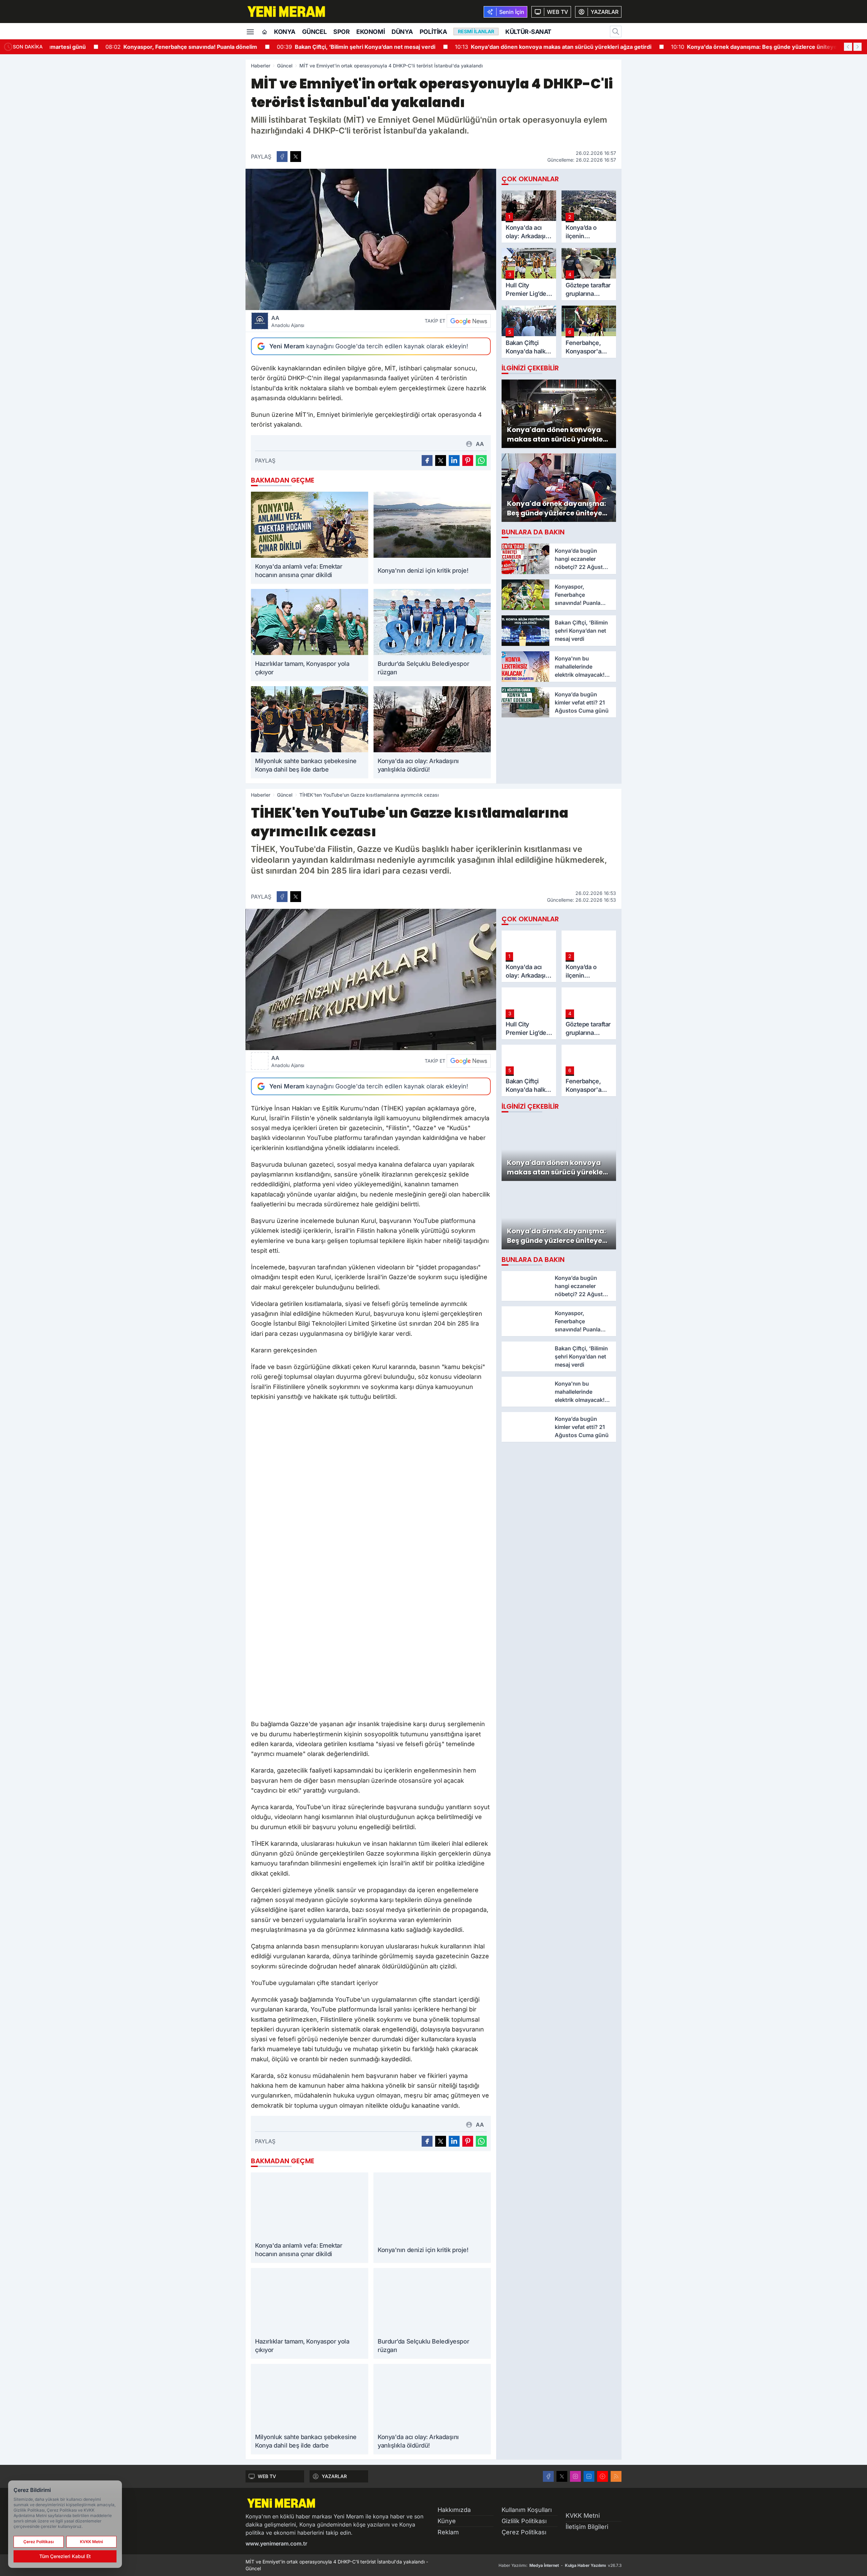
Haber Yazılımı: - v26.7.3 (560, 2565)
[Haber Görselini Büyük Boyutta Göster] (371, 239)
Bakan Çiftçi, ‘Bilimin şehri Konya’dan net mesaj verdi (306, 47)
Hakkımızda (454, 2510)
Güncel (314, 32)
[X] (562, 2476)
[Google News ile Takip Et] (469, 321)
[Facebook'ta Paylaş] (282, 157)
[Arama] (616, 32)
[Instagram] (575, 2476)
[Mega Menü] (250, 31)
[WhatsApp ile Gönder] (481, 461)
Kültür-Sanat (528, 32)
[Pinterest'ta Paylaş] (468, 461)
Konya (285, 32)
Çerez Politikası (524, 2532)
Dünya (402, 32)
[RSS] (616, 2476)
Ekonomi (371, 32)
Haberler (261, 66)
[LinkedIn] (589, 2476)
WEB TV (267, 2476)
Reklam (448, 2532)
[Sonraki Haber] (858, 47)
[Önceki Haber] (848, 47)
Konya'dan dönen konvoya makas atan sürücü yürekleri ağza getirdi (503, 47)
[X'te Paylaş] (296, 157)
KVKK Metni (583, 2516)
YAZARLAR (334, 2476)
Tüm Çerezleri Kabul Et (65, 2556)
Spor (341, 32)
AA (288, 321)
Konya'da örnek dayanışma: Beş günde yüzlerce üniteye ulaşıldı (714, 47)
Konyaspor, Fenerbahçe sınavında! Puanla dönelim (131, 47)
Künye (447, 2521)
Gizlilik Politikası (524, 2521)
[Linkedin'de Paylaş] (454, 461)
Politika (433, 32)
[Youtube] (602, 2476)
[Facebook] (548, 2476)
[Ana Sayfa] (265, 32)
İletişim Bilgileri (587, 2527)
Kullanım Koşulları (527, 2510)
